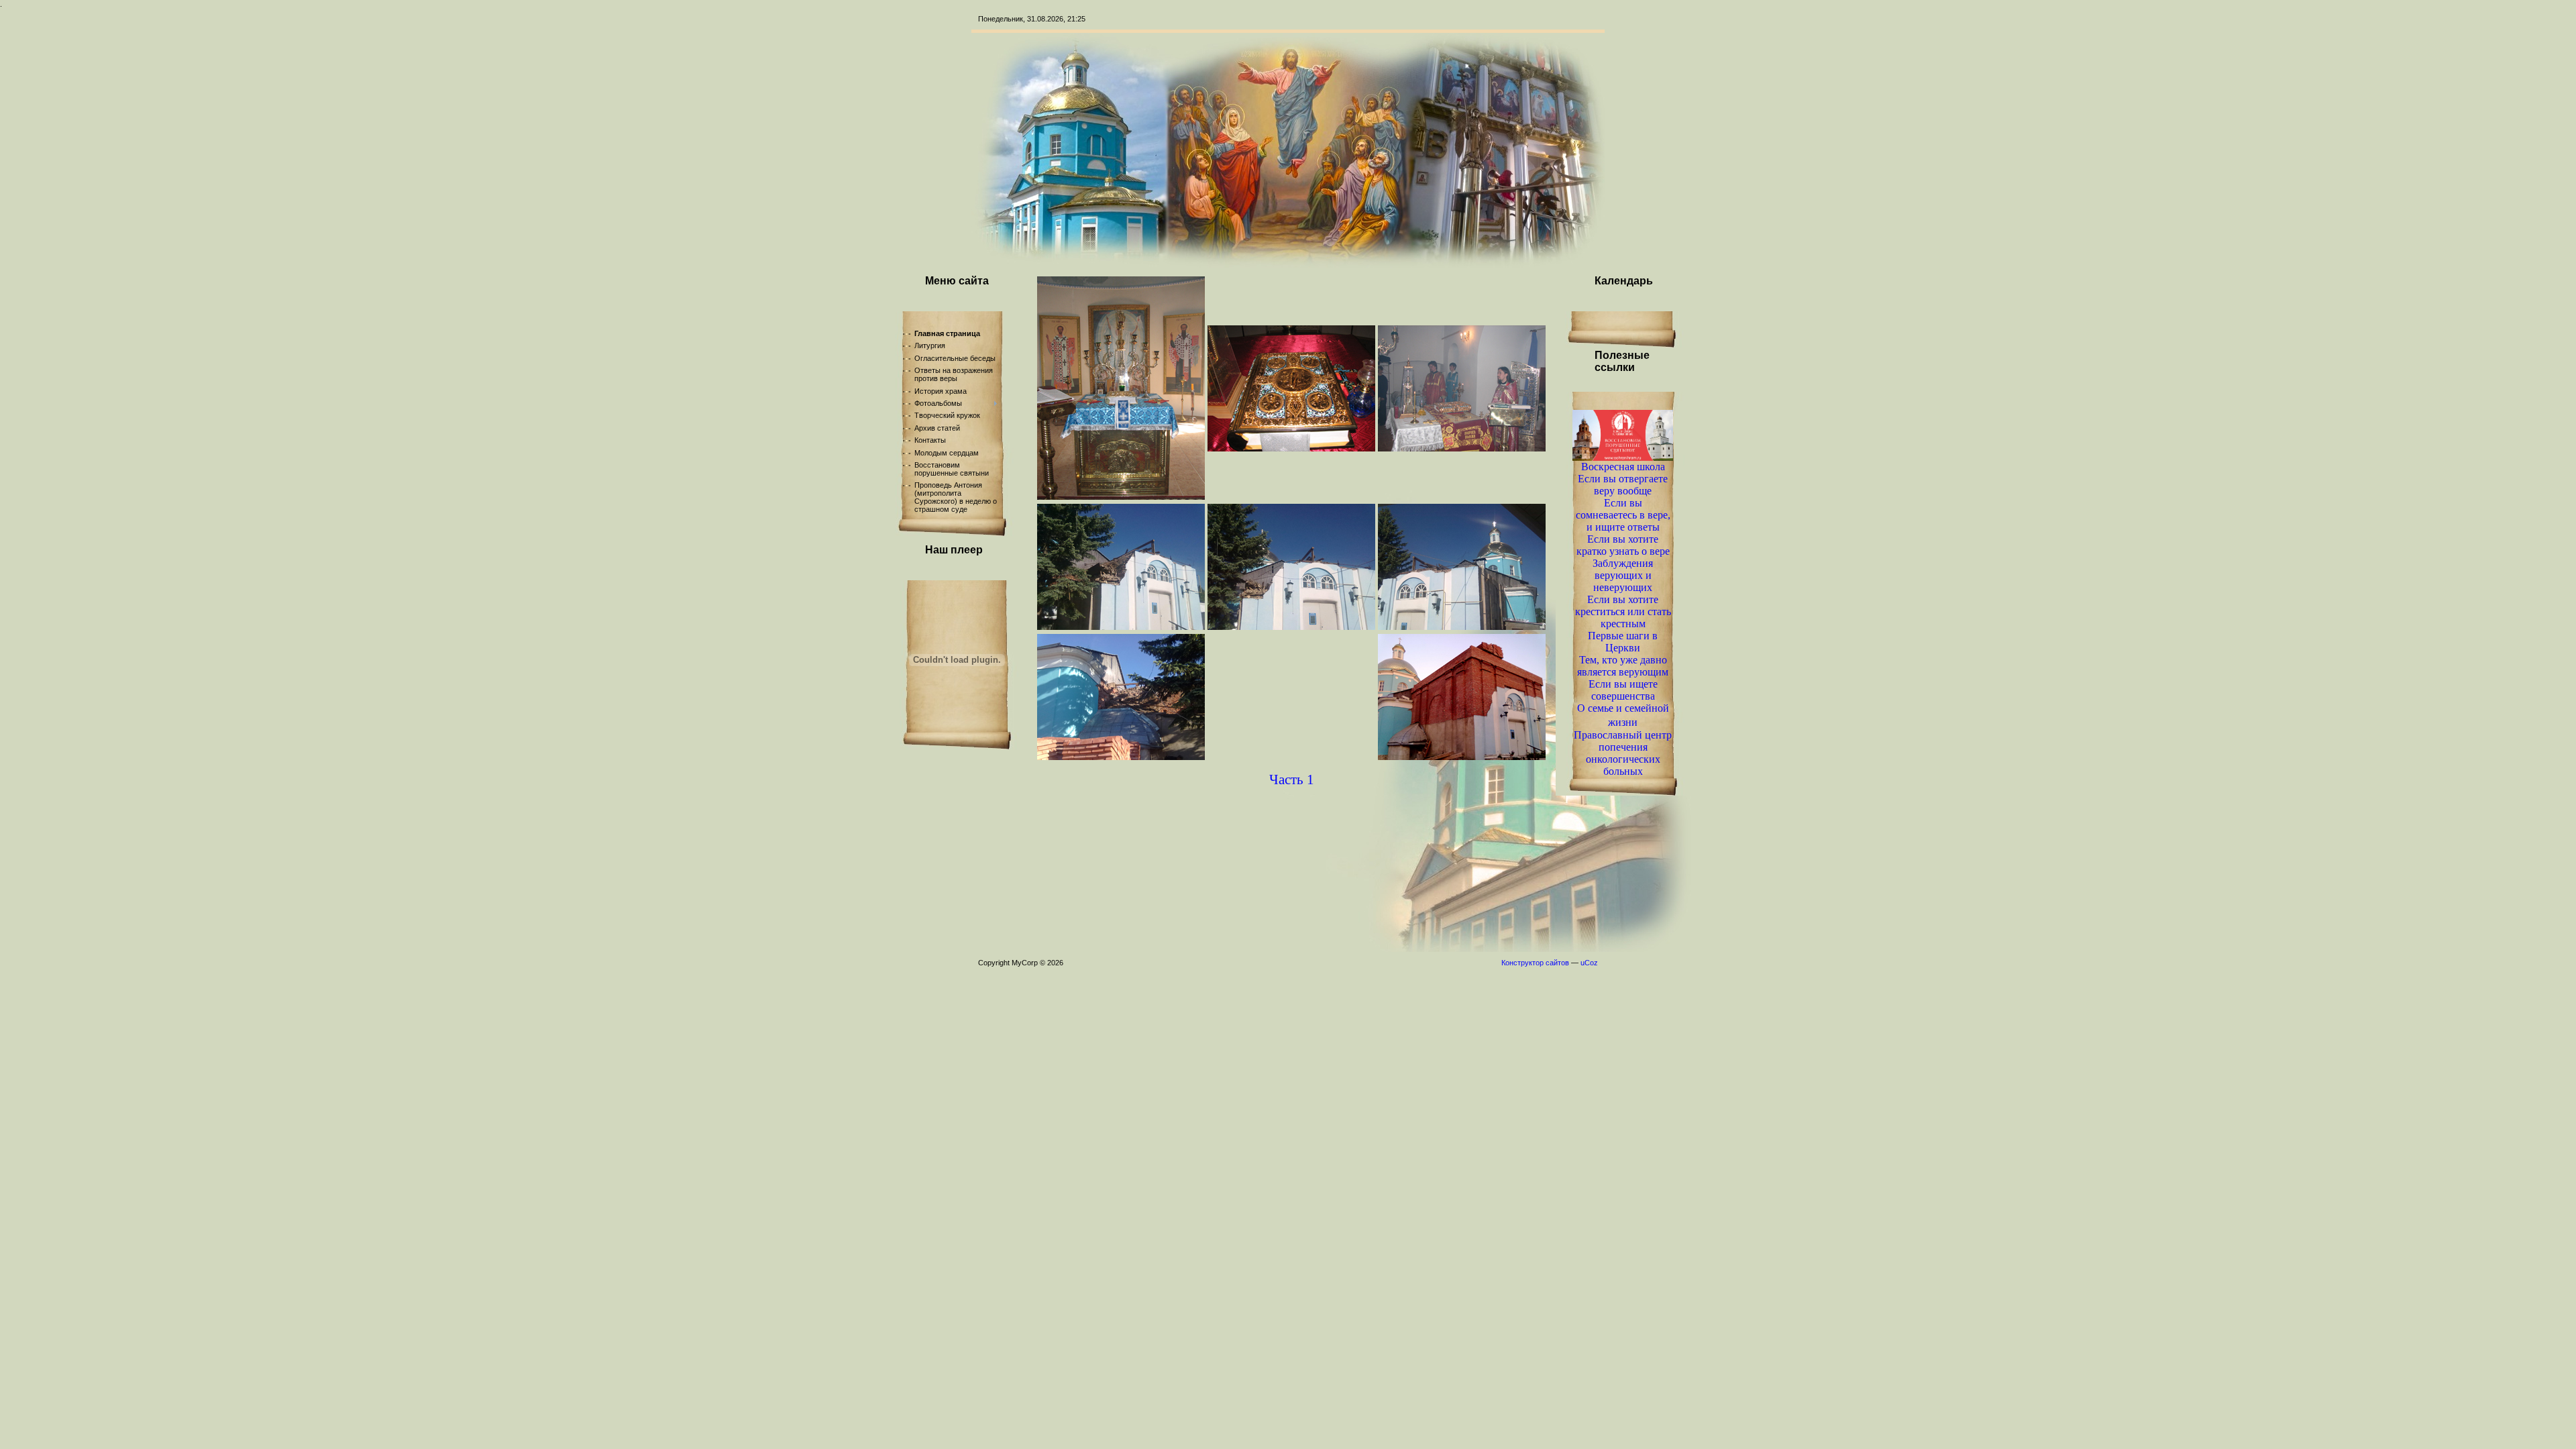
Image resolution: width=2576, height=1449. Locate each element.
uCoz (1589, 963)
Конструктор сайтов (1535, 963)
